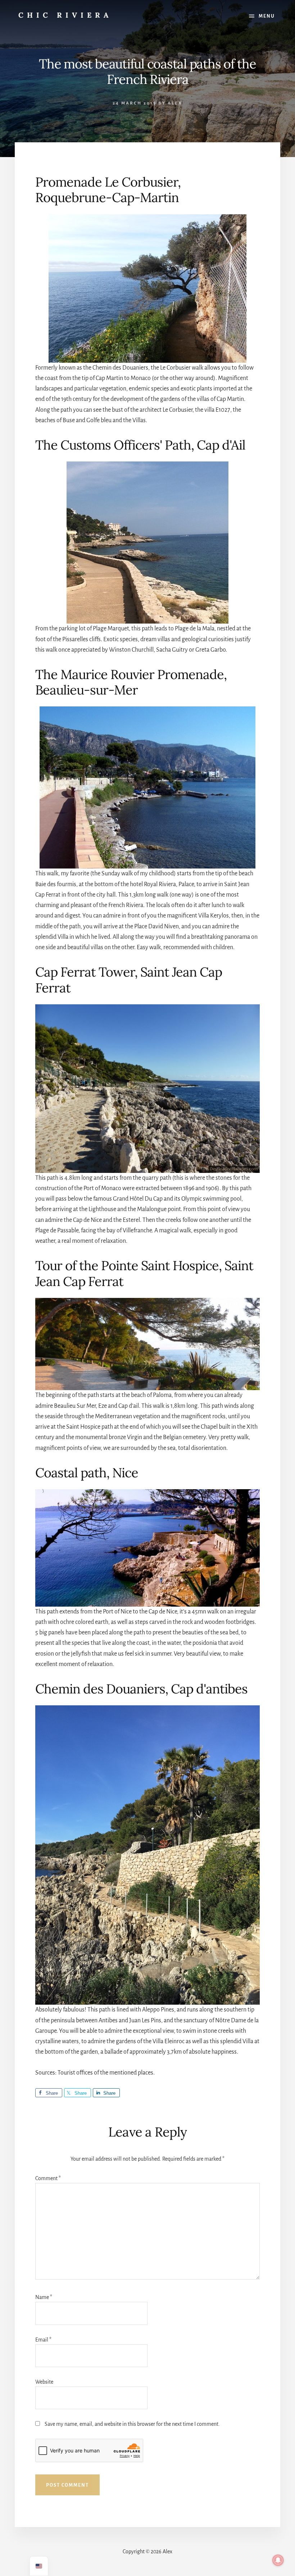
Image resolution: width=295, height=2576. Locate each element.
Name (44, 2297)
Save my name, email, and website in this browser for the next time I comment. (132, 2424)
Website (44, 2382)
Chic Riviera (65, 15)
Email (43, 2340)
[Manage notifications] (278, 2560)
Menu (267, 16)
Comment (48, 2178)
